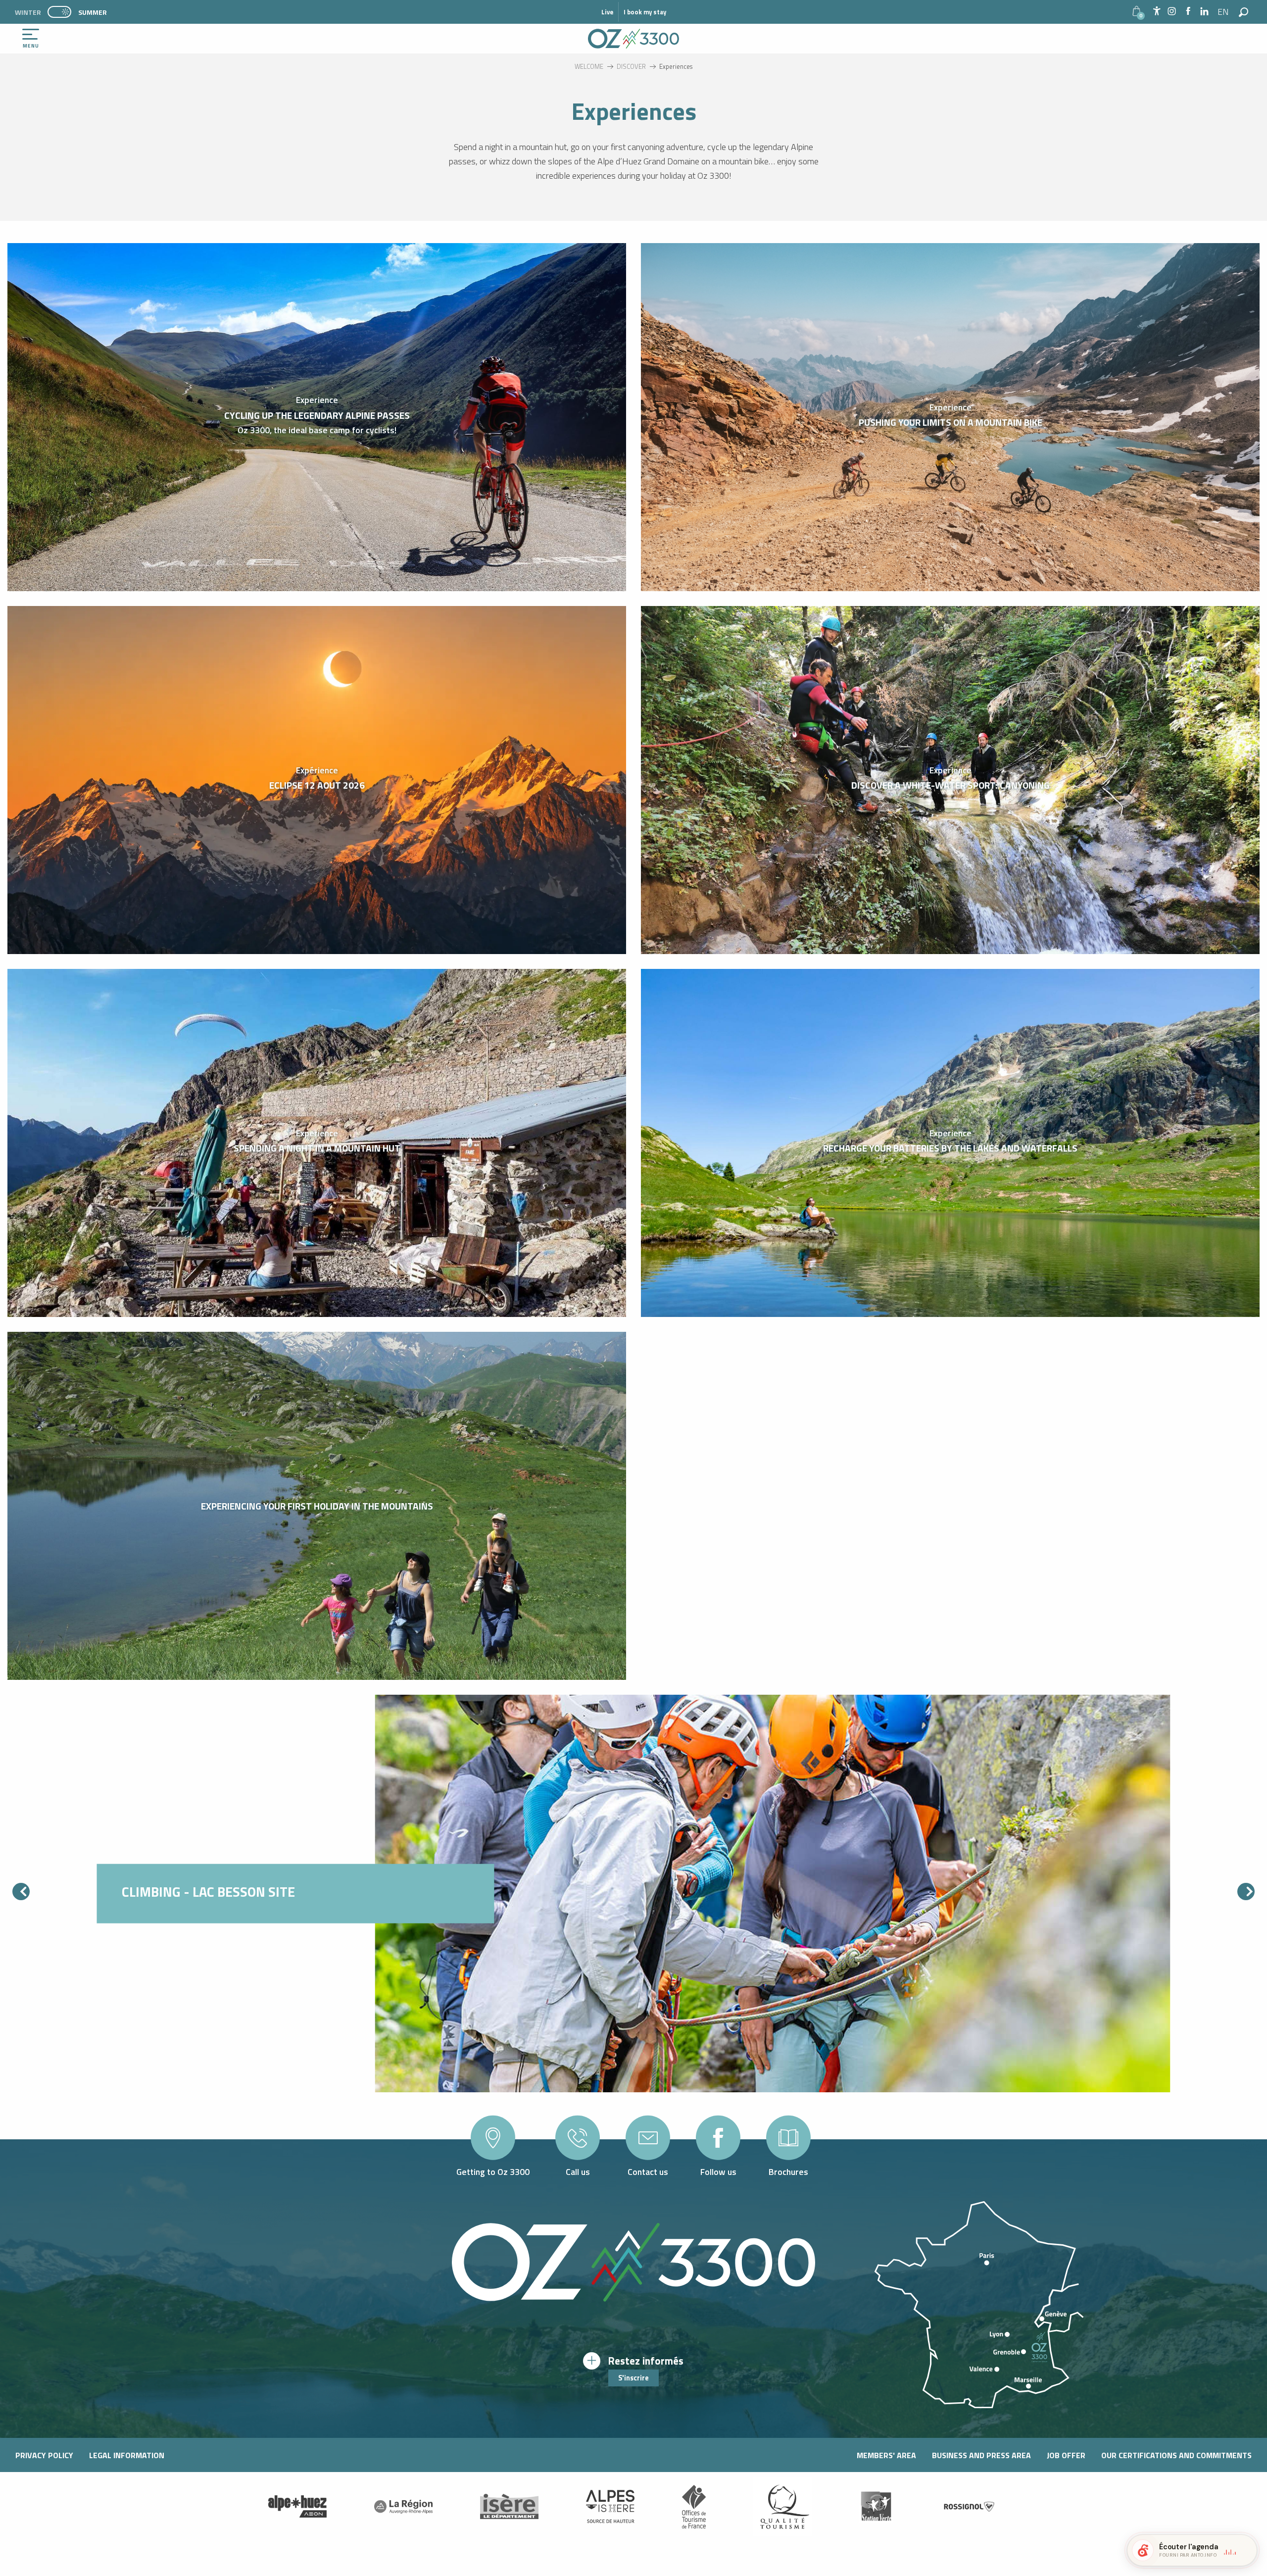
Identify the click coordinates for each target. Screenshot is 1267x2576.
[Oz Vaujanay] (297, 2507)
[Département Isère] (509, 2506)
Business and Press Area (981, 2455)
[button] (1224, 12)
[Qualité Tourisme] (782, 2507)
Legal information (127, 2455)
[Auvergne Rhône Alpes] (403, 2507)
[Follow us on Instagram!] (1172, 12)
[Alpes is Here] (610, 2507)
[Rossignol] (970, 2506)
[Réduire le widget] (1245, 2550)
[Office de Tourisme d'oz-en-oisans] (633, 39)
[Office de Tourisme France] (694, 2507)
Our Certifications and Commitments (1176, 2455)
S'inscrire (633, 2378)
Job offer (1066, 2455)
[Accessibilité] (1157, 11)
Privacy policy (44, 2455)
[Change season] (63, 12)
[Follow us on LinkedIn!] (1204, 12)
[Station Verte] (876, 2506)
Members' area (886, 2455)
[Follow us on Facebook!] (1188, 12)
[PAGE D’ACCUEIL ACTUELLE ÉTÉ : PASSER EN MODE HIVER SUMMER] (59, 12)
